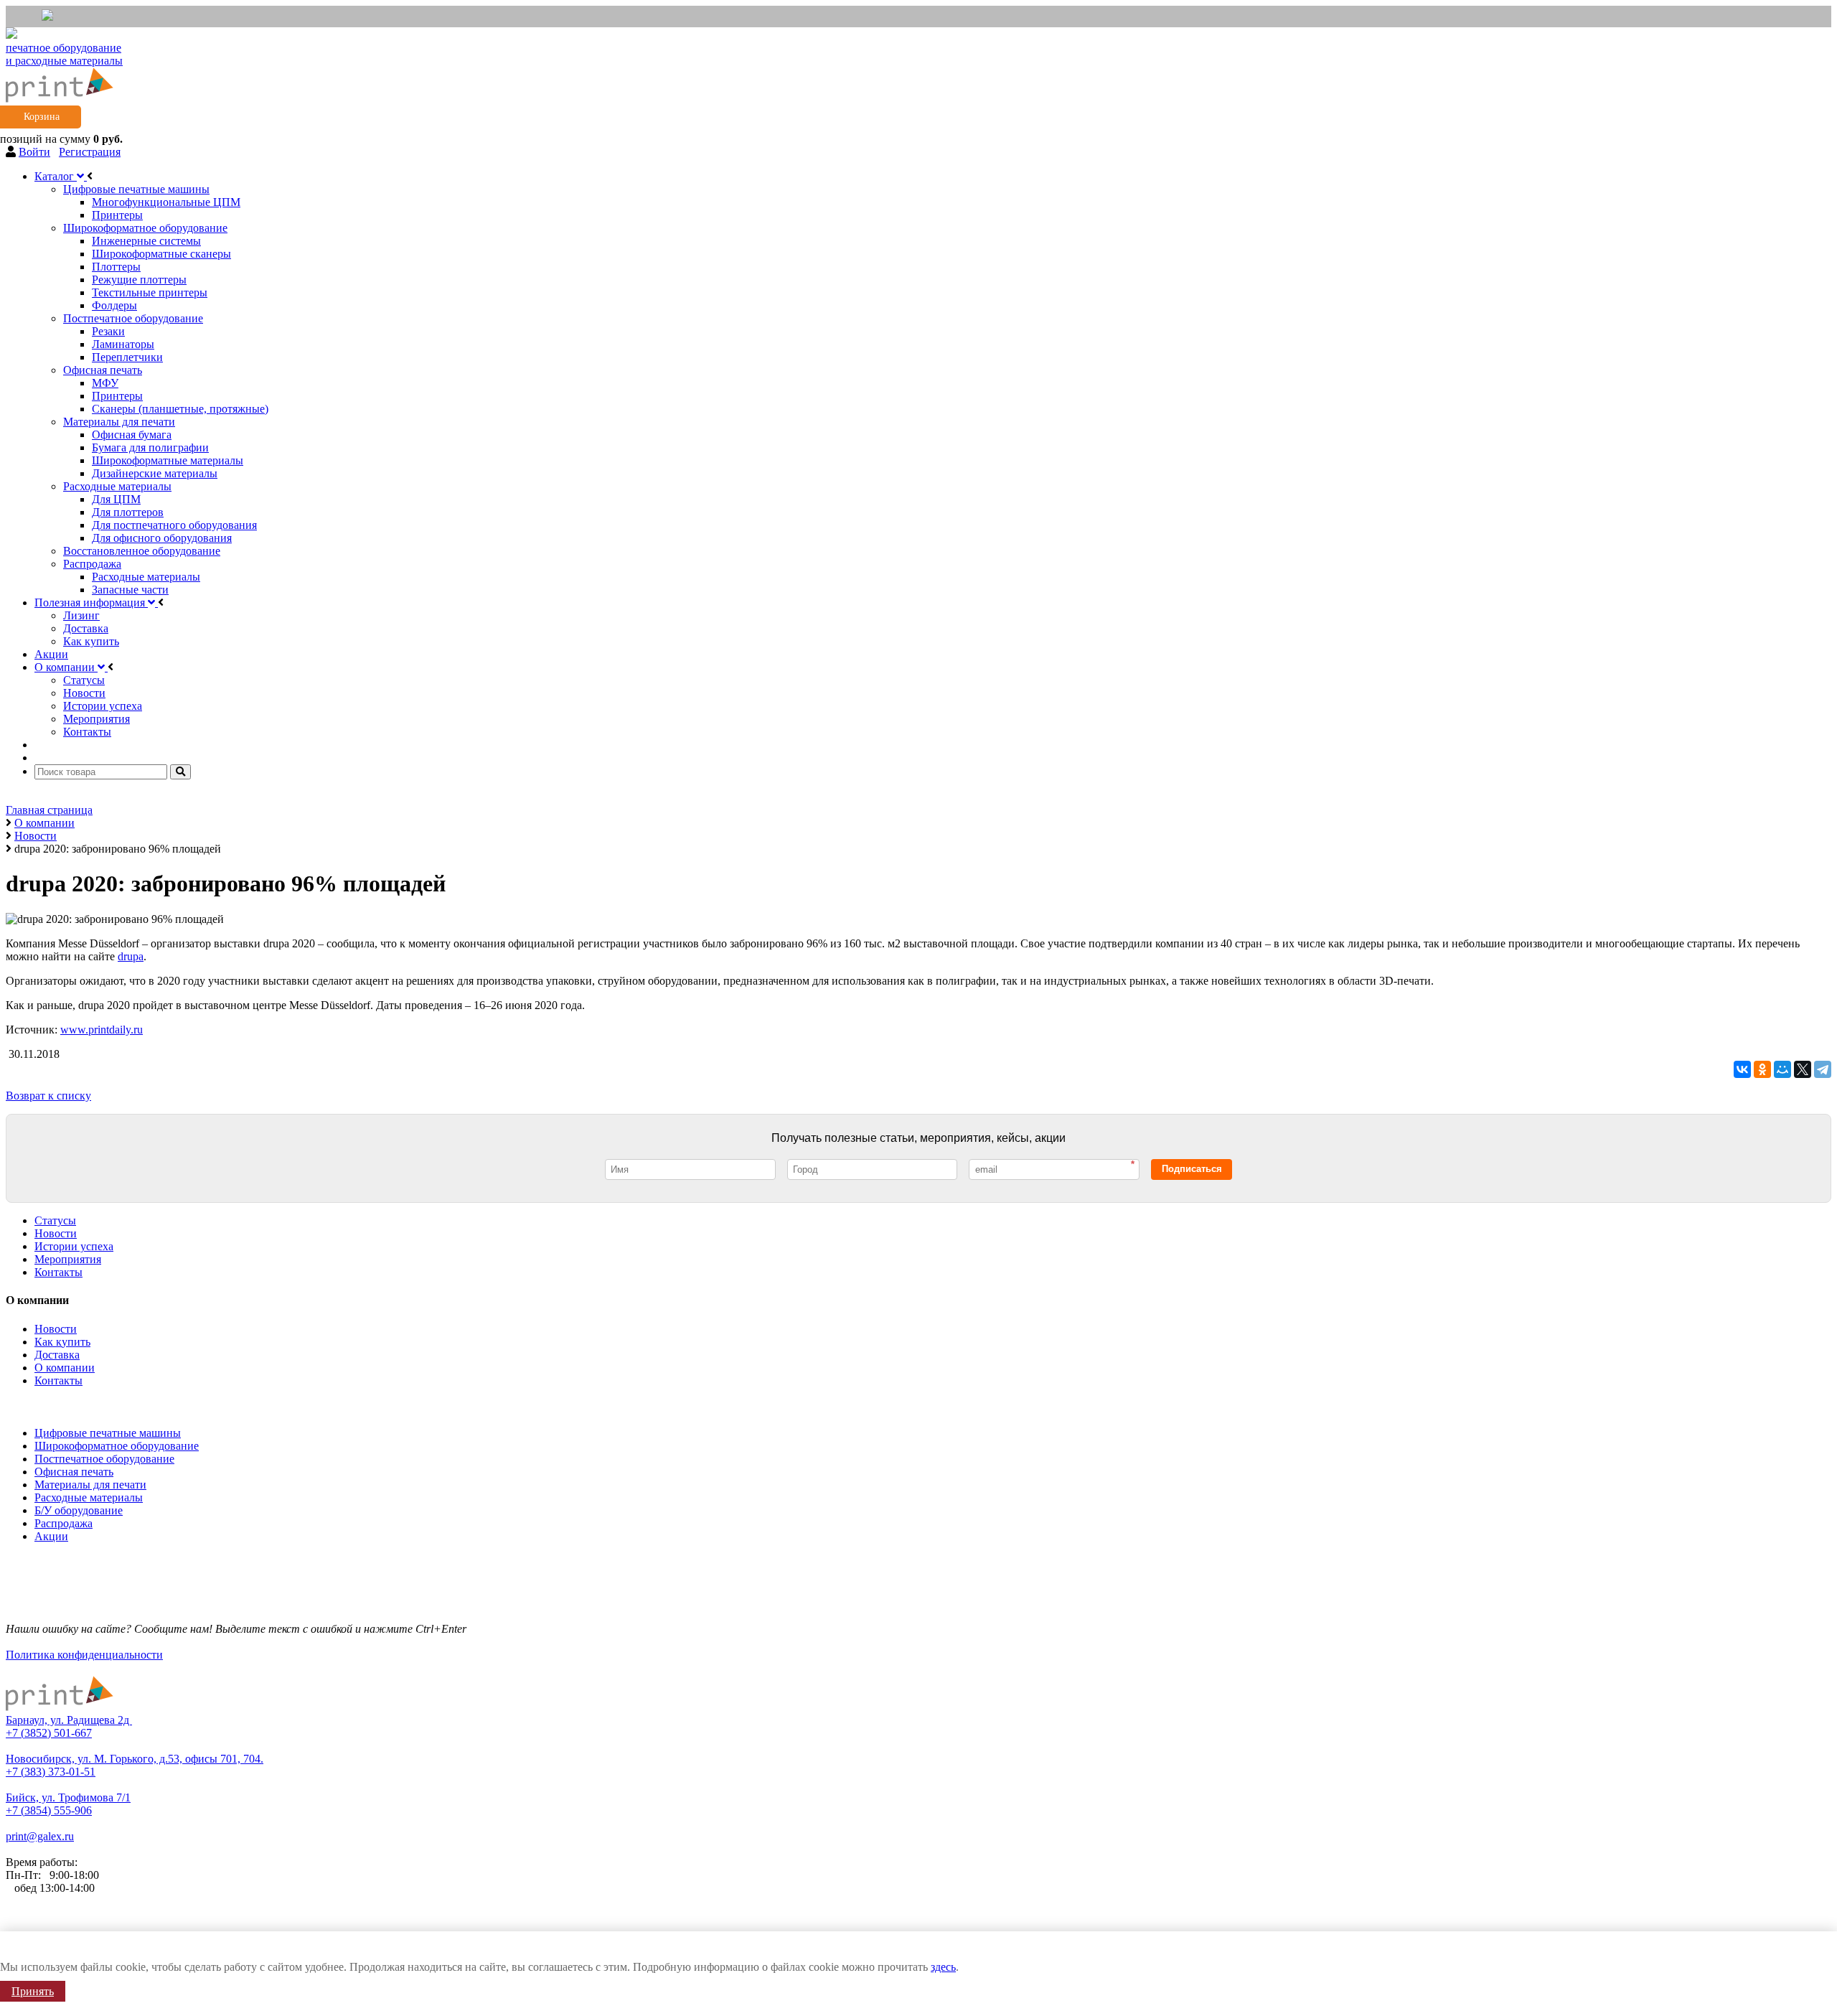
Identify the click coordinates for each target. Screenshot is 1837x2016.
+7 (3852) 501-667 (49, 1733)
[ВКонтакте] (1742, 1069)
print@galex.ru (40, 1836)
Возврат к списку (48, 1096)
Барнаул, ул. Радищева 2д (69, 1720)
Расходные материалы (89, 1497)
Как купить (62, 1342)
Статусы (55, 1220)
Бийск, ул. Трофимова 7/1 (68, 1797)
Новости (56, 1233)
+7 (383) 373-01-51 (51, 1772)
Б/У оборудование (79, 1510)
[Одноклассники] (1762, 1069)
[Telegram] (1823, 1069)
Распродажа (64, 1523)
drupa (131, 956)
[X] (1803, 1069)
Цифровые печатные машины (108, 1433)
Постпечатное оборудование (104, 1459)
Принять (33, 1991)
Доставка (57, 1355)
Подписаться (1192, 1169)
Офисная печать (74, 1472)
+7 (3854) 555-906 (49, 1810)
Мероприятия (68, 1259)
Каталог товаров (50, 1405)
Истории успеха (74, 1246)
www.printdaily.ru (102, 1030)
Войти (34, 152)
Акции (51, 1536)
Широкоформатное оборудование (117, 1446)
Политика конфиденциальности (84, 1655)
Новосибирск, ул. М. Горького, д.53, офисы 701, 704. (135, 1759)
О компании (65, 1368)
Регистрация (90, 152)
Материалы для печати (90, 1485)
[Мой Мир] (1782, 1069)
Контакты (58, 1272)
